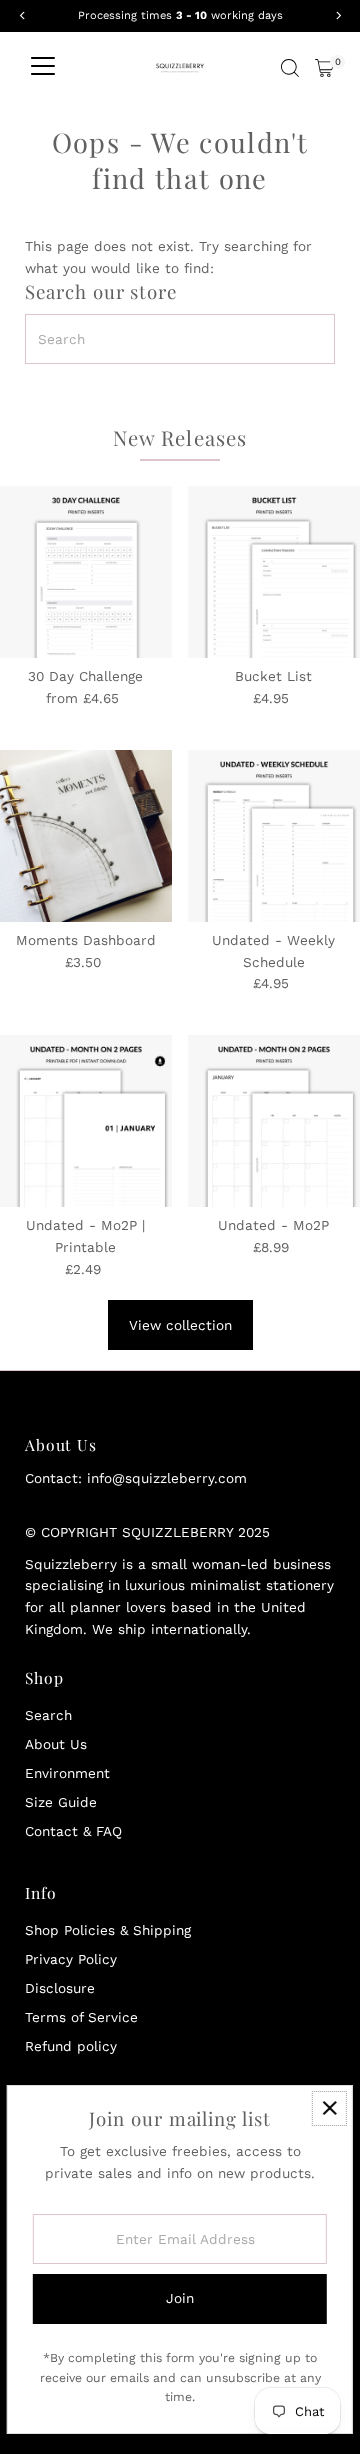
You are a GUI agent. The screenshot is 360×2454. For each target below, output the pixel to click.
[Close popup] (329, 2108)
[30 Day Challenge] (86, 572)
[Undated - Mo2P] (274, 1121)
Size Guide (61, 1802)
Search (48, 1715)
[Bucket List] (274, 572)
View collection (180, 1325)
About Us (56, 1744)
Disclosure (60, 1988)
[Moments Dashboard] (86, 836)
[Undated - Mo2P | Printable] (86, 1121)
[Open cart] (324, 68)
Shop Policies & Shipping (108, 1930)
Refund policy (71, 2046)
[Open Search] (290, 68)
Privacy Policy (71, 1959)
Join (180, 2298)
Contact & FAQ (73, 1831)
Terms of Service (81, 2017)
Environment (67, 1773)
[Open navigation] (43, 68)
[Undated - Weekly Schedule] (274, 836)
